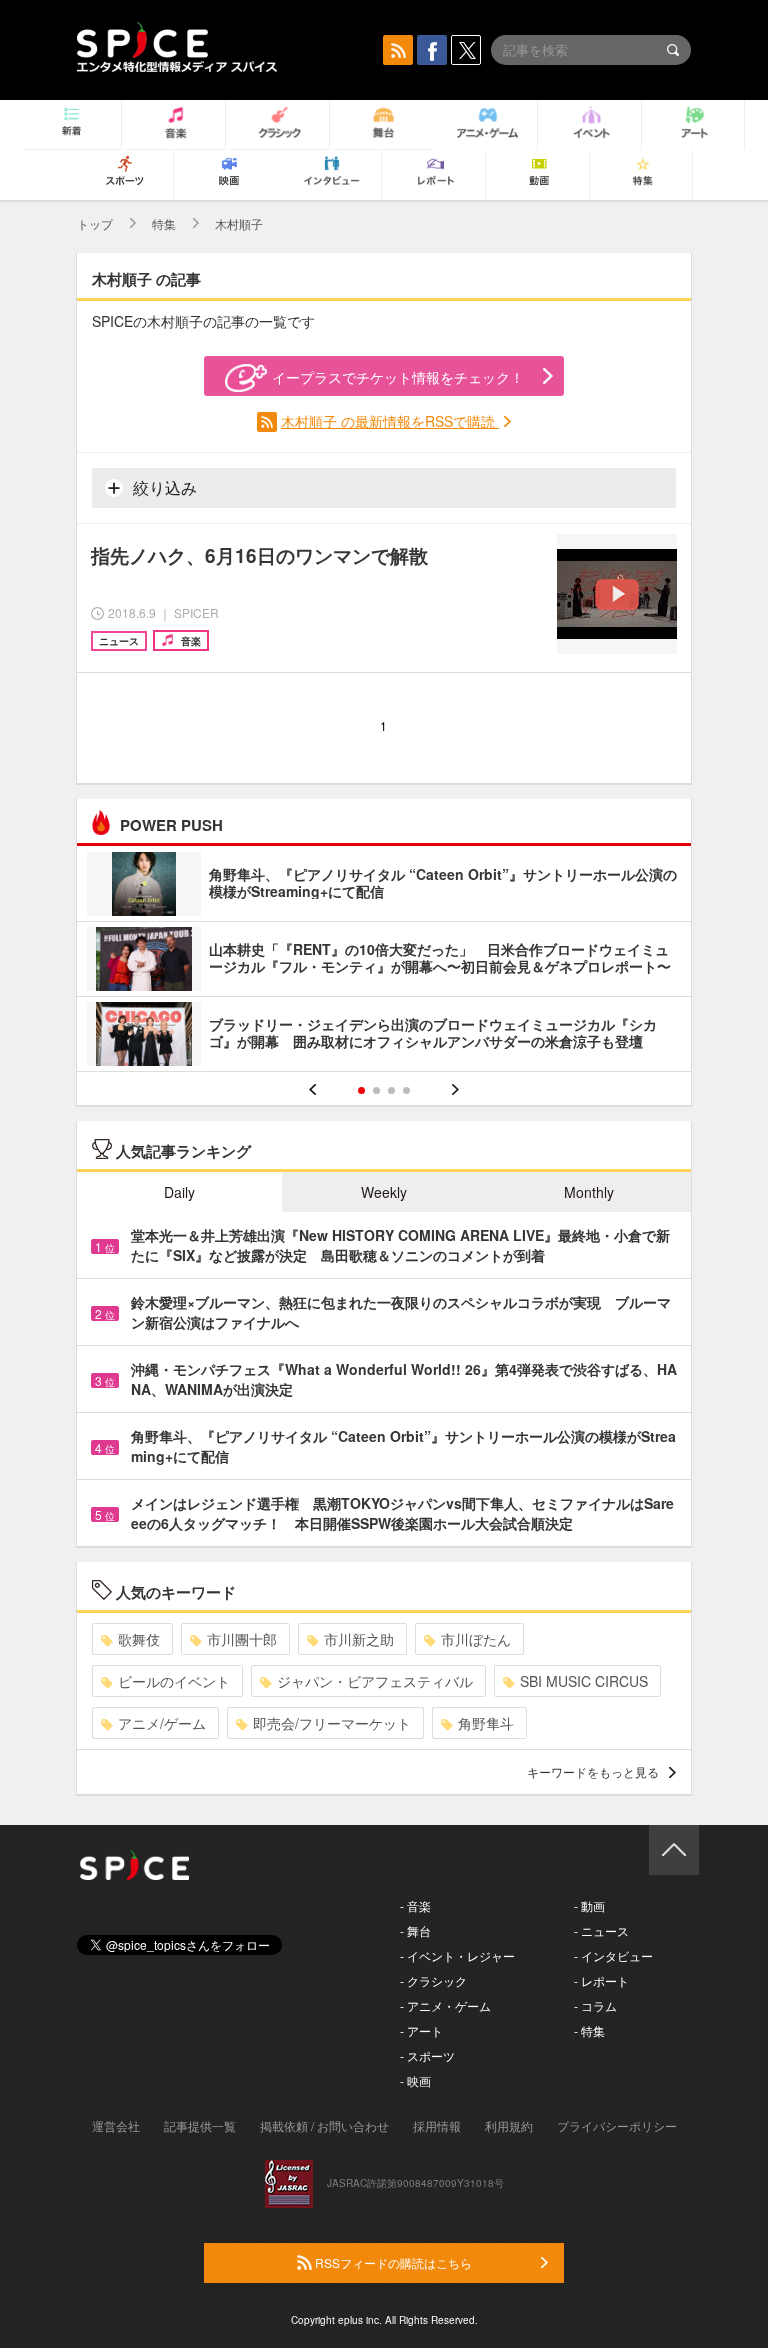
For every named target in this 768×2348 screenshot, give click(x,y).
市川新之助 (359, 1639)
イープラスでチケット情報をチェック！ (398, 377)
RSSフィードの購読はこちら (392, 2262)
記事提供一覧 (200, 2125)
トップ (95, 223)
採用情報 (437, 2125)
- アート (421, 2030)
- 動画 (589, 1905)
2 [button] (376, 1090)
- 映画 (415, 2080)
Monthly (589, 1192)
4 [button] (406, 1090)
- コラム (595, 2005)
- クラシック (433, 1980)
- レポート (601, 1980)
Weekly (384, 1192)
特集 (164, 223)
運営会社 (116, 2125)
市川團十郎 (242, 1639)
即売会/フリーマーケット (332, 1723)
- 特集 (589, 2030)
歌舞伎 (139, 1639)
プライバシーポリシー (617, 2125)
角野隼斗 (486, 1723)
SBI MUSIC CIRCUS (584, 1681)
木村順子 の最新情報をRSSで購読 (390, 421)
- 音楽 (415, 1905)
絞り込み (163, 487)
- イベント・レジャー (457, 1955)
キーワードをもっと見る (593, 1771)
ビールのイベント (174, 1681)
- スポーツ (427, 2055)
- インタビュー (613, 1955)
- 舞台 (415, 1930)
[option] (384, 961)
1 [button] (361, 1090)
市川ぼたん (476, 1639)
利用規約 (509, 2125)
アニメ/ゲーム (162, 1723)
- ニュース (601, 1930)
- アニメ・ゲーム (445, 2005)
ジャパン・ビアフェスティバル (375, 1681)
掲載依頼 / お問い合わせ (324, 2125)
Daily (179, 1192)
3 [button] (391, 1090)
